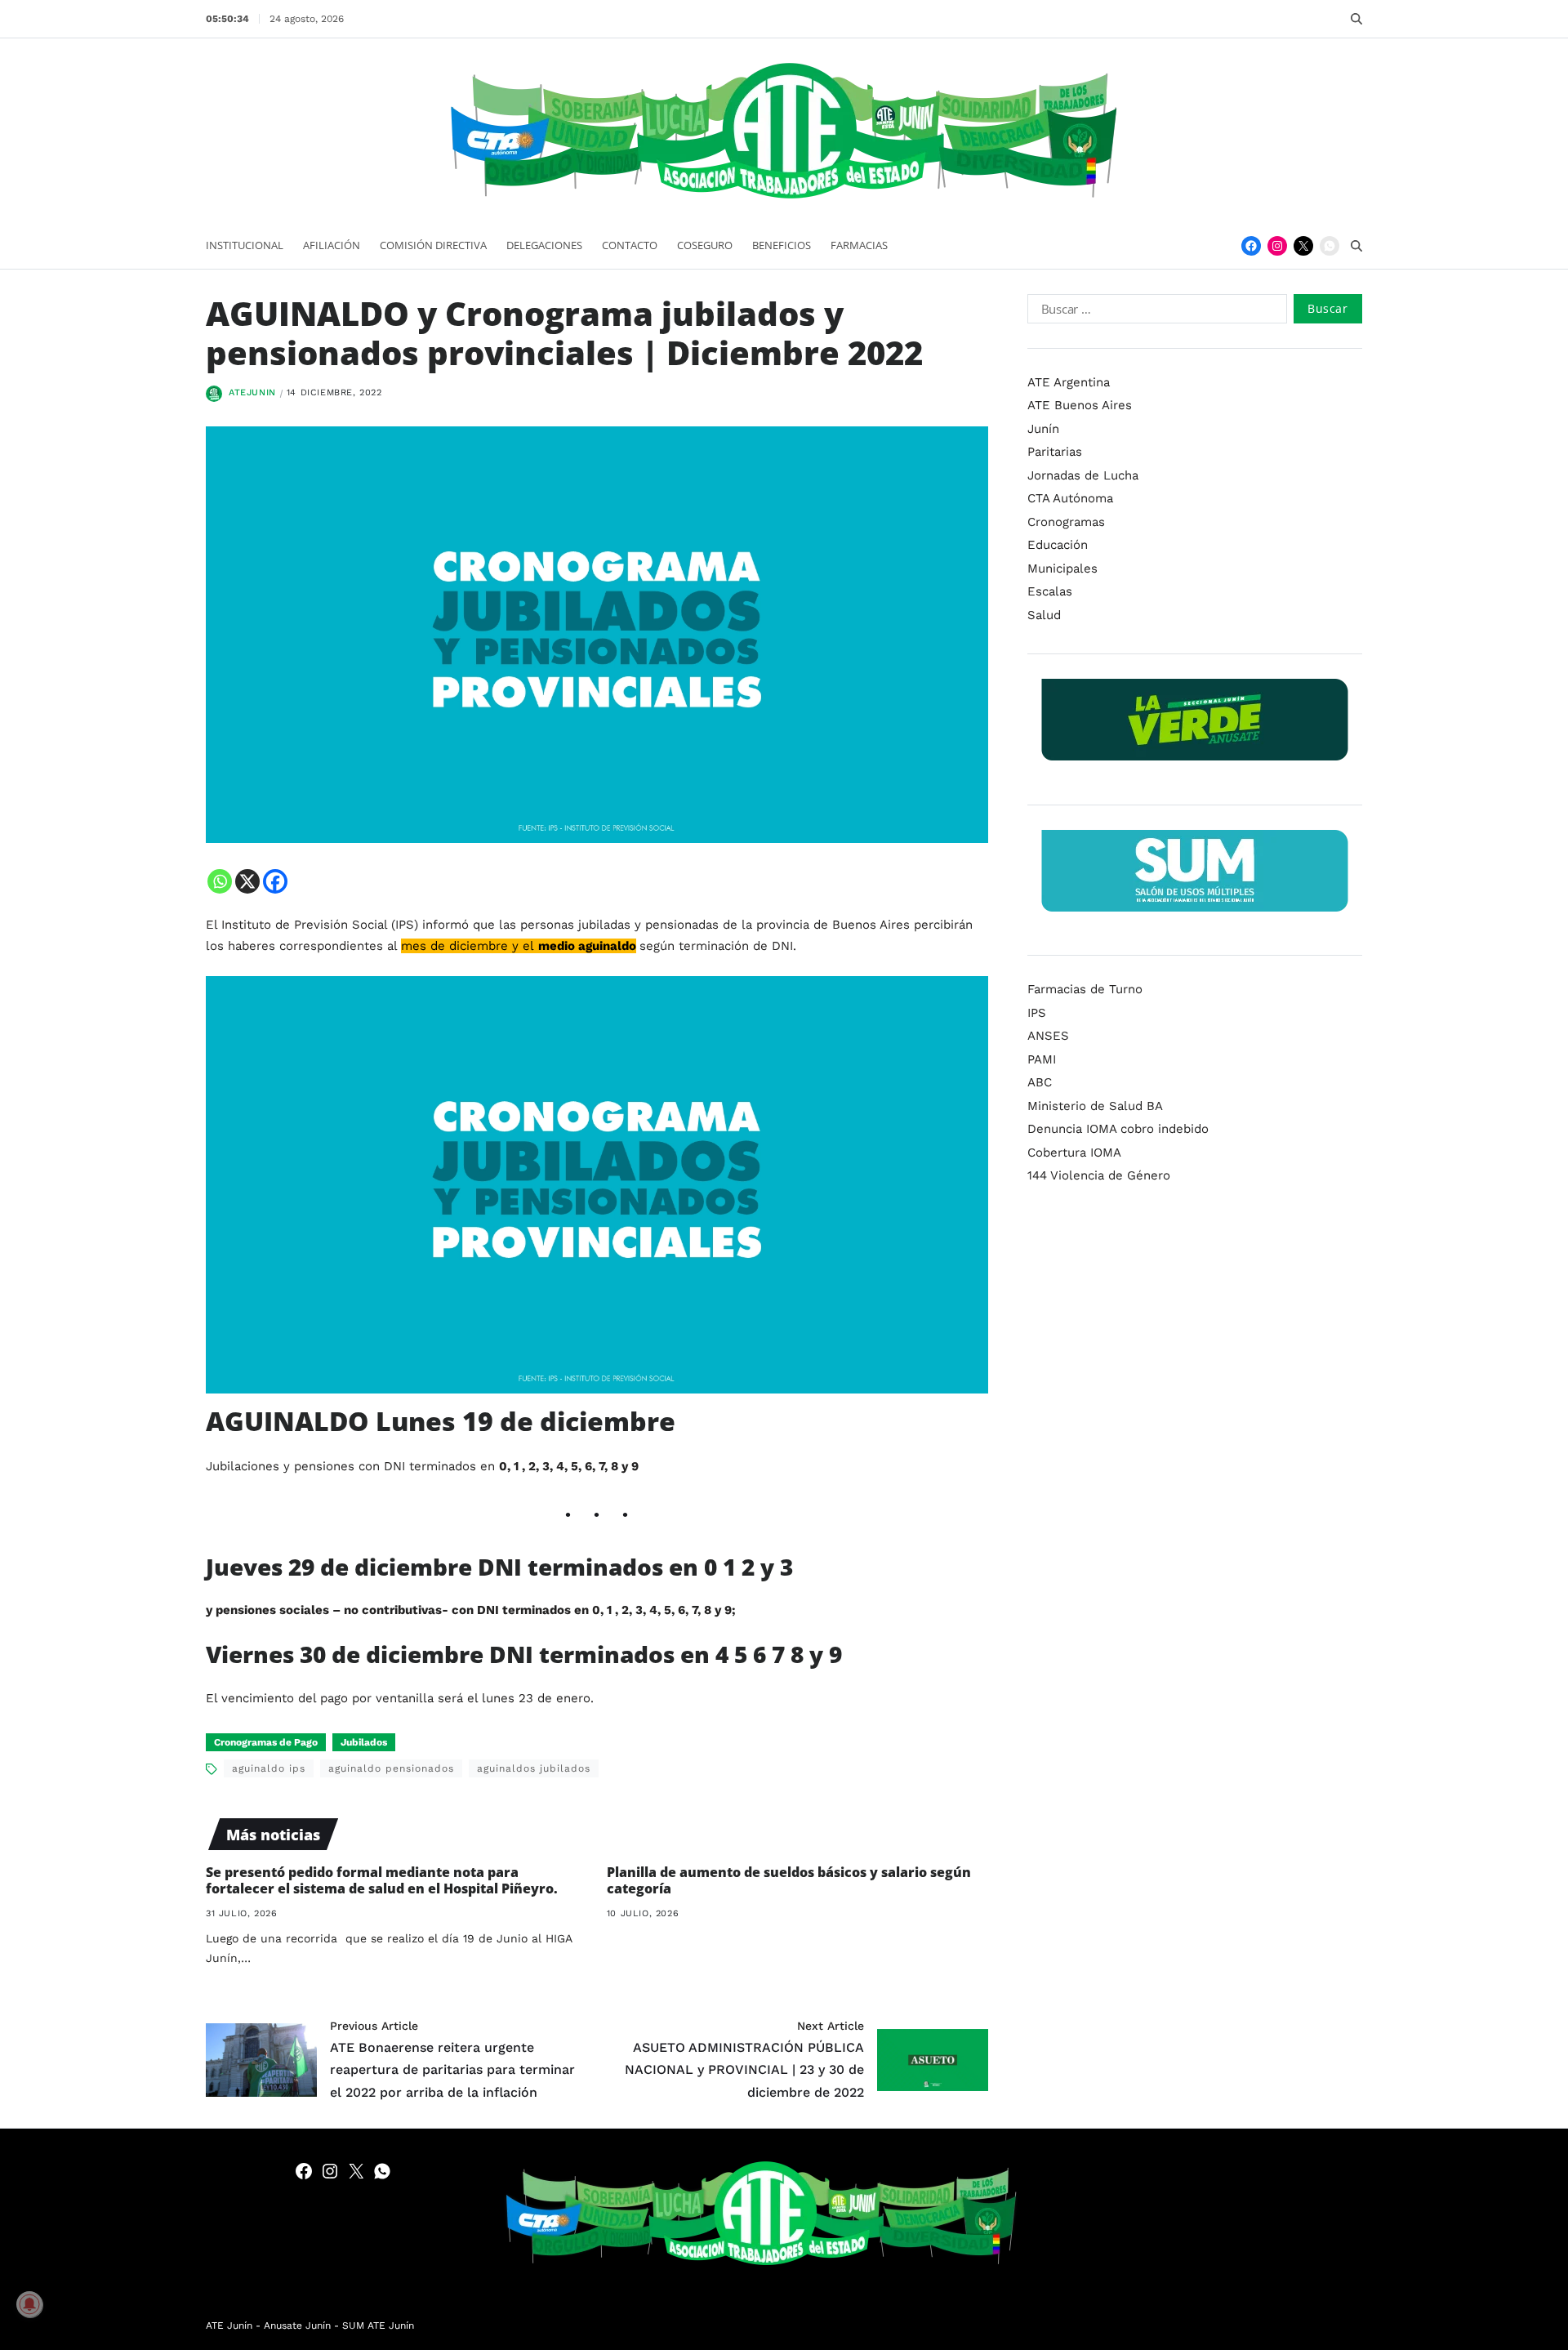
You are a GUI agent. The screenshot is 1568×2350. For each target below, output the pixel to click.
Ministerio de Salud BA (1095, 1106)
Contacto (630, 245)
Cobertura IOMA (1074, 1153)
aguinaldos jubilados (534, 1768)
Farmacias (859, 245)
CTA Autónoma (1070, 498)
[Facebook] (1251, 246)
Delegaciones (544, 245)
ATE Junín (229, 2325)
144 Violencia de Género (1099, 1175)
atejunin (252, 392)
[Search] (1356, 19)
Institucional (245, 245)
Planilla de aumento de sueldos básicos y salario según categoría (789, 1881)
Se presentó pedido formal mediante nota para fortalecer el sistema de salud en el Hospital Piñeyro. (382, 1881)
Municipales (1062, 569)
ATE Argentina (1069, 382)
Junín (1043, 429)
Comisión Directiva (433, 245)
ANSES (1048, 1036)
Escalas (1050, 591)
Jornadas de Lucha (1083, 475)
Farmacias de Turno (1085, 989)
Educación (1058, 545)
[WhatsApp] (1330, 246)
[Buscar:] (1154, 312)
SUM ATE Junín (378, 2325)
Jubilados (364, 1742)
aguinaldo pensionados (391, 1768)
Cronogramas (1066, 522)
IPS (1037, 1013)
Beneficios (782, 245)
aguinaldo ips (269, 1768)
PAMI (1042, 1059)
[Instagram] (1277, 246)
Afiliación (332, 245)
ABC (1040, 1082)
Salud (1044, 615)
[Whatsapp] (220, 881)
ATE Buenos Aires (1080, 405)
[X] (247, 881)
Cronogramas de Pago (266, 1742)
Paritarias (1055, 452)
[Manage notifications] (29, 2304)
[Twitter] (1303, 246)
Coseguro (705, 245)
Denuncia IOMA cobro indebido (1118, 1129)
